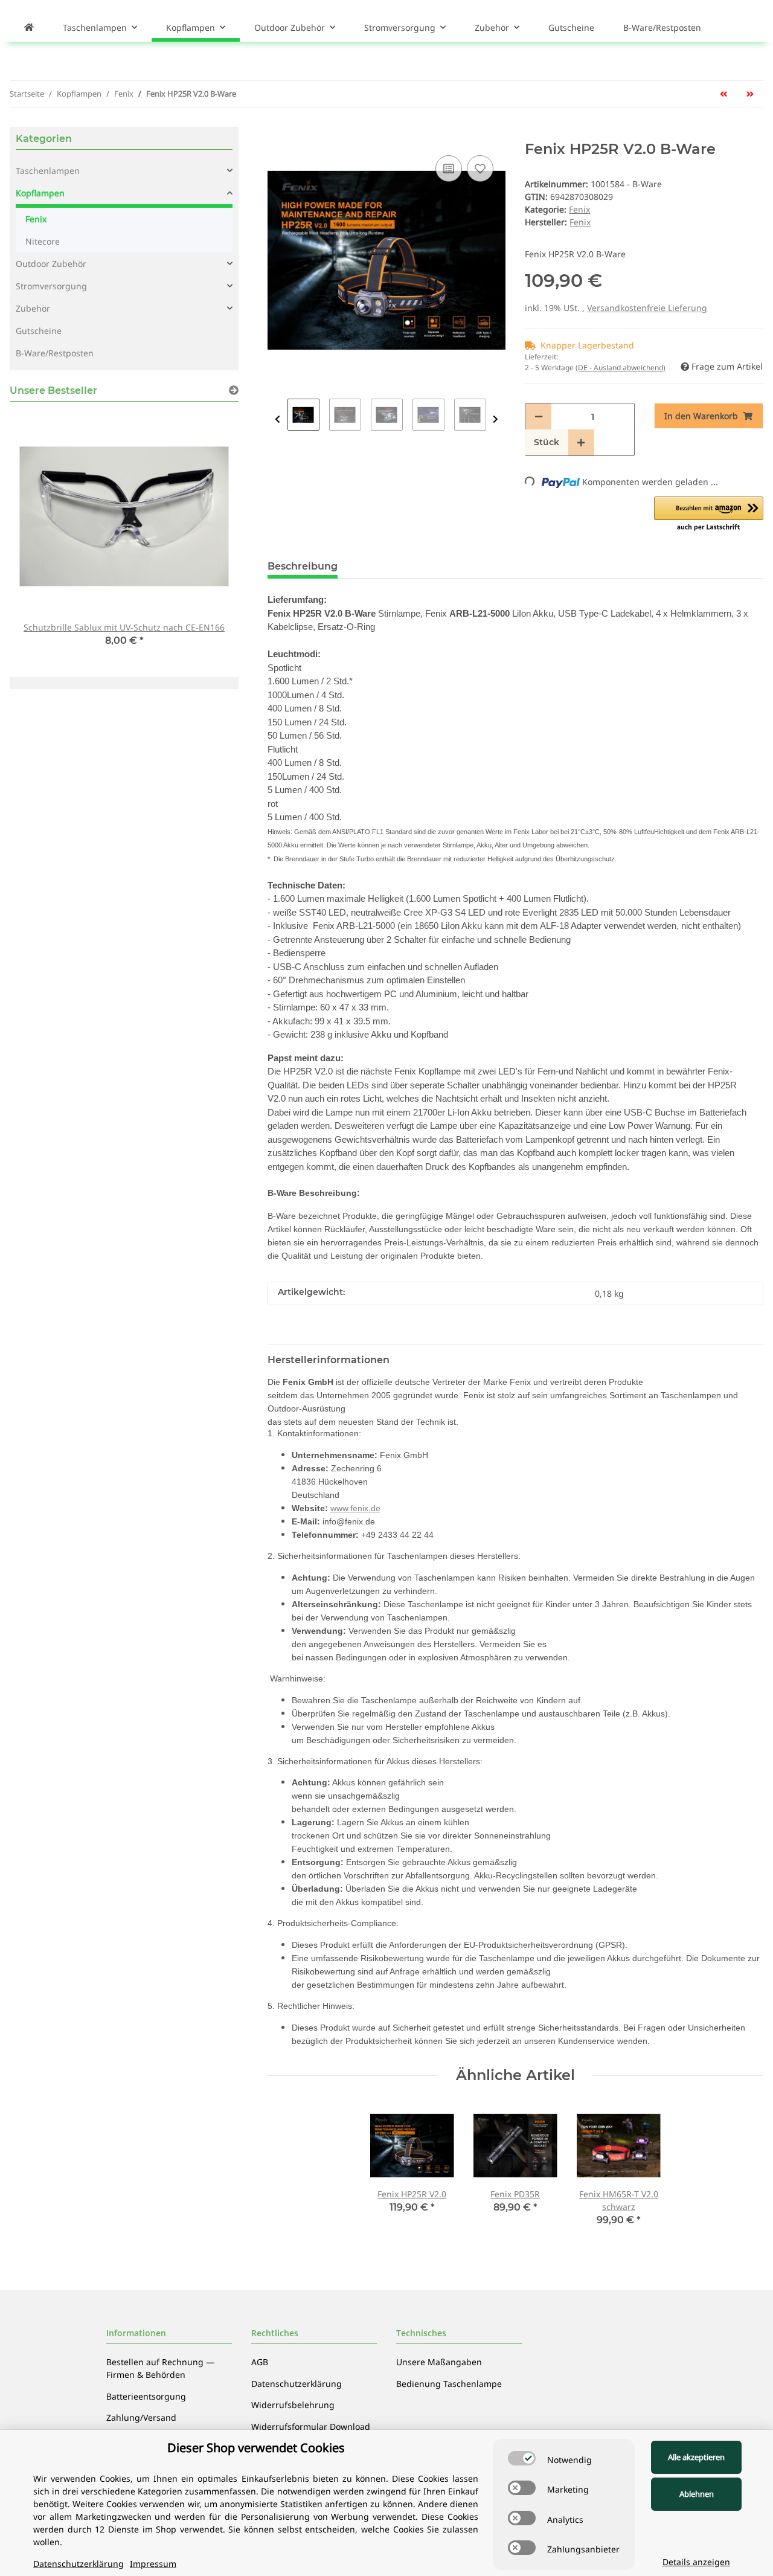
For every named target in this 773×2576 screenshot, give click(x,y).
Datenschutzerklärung (297, 2384)
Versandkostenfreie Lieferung (647, 308)
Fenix (579, 209)
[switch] (522, 2458)
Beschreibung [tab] (303, 566)
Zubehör (33, 308)
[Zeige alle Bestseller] (234, 390)
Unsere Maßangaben (439, 2362)
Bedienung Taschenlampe (449, 2384)
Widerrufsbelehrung (293, 2405)
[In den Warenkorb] (277, 134)
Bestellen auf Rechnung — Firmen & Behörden (160, 2368)
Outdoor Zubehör (51, 264)
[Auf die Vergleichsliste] (449, 169)
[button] (709, 515)
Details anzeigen (696, 2562)
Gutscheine (39, 331)
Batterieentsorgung (146, 2396)
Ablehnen (697, 2494)
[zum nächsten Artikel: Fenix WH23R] (750, 94)
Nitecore (43, 241)
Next (496, 419)
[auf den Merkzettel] (480, 169)
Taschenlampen (48, 171)
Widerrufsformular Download (311, 2427)
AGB (260, 2362)
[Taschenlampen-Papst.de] (29, 27)
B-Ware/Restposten (55, 353)
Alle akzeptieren (696, 2457)
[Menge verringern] (539, 416)
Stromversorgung (51, 286)
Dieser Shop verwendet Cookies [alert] (256, 2448)
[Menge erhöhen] (581, 442)
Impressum (153, 2564)
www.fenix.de (355, 1508)
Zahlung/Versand (141, 2417)
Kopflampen (40, 193)
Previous (277, 419)
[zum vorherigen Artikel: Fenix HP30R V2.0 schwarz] (723, 94)
